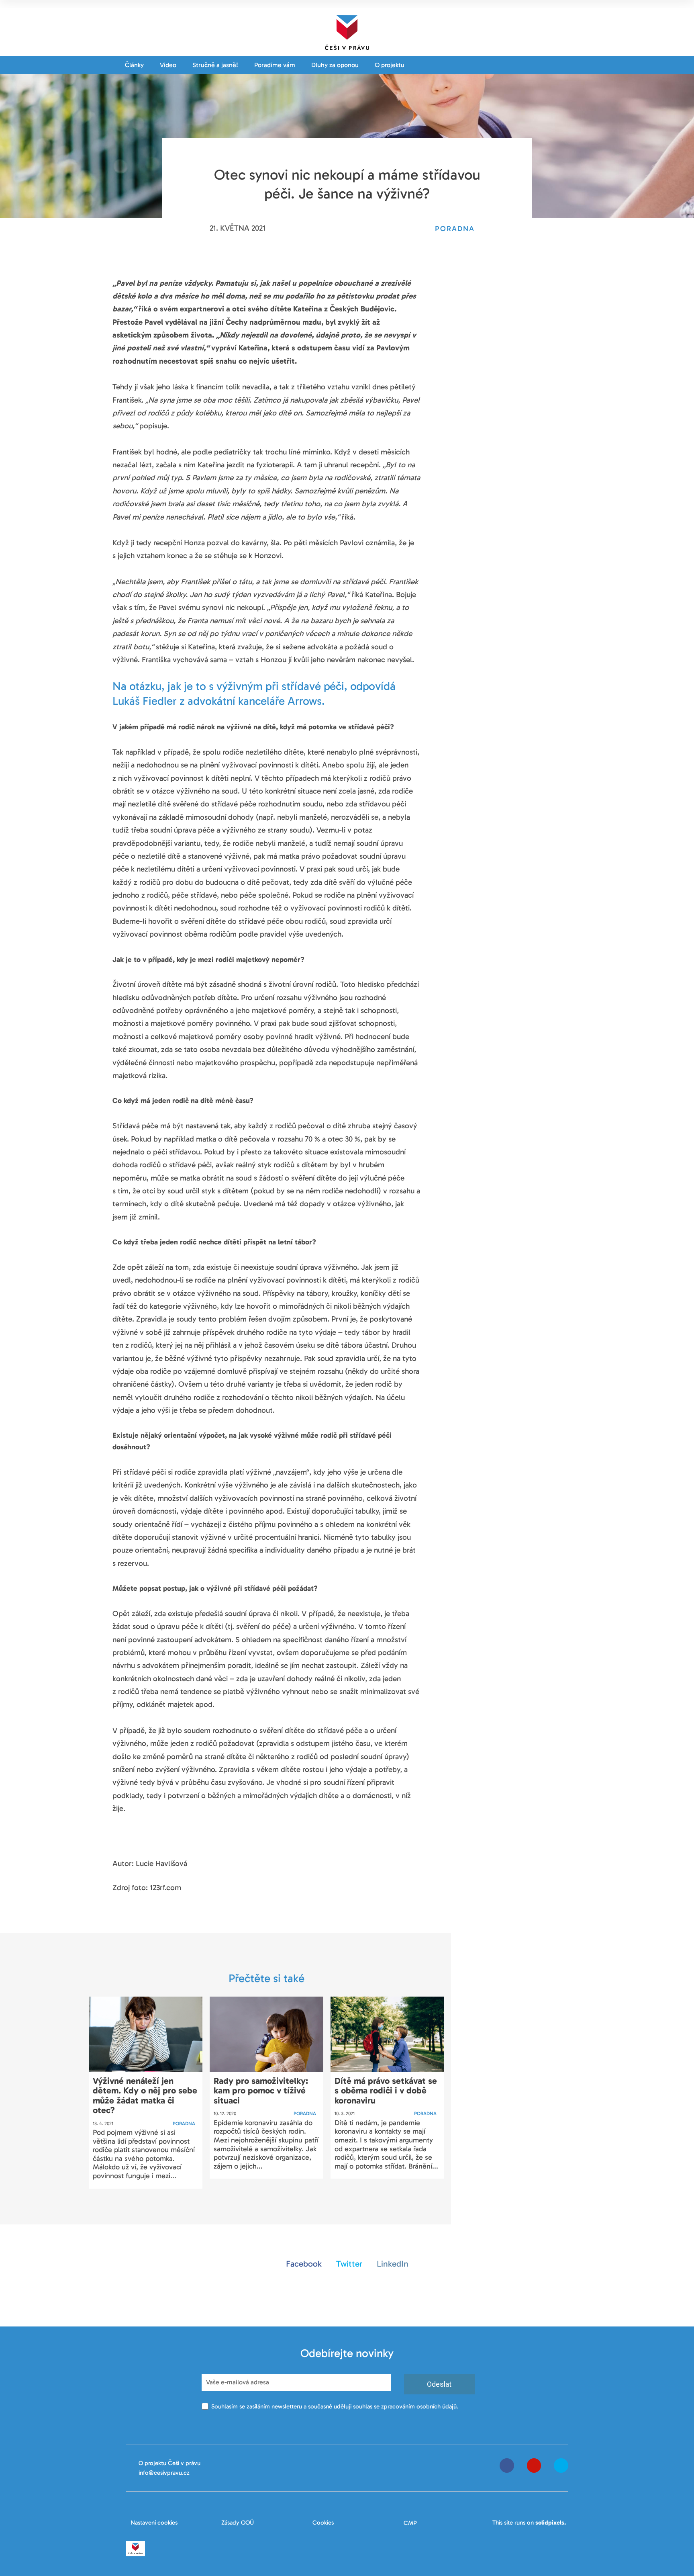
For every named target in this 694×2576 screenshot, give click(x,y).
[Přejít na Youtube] (534, 2466)
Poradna (184, 2124)
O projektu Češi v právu (169, 2463)
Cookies (323, 2523)
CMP (410, 2523)
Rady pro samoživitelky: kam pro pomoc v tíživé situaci (261, 2090)
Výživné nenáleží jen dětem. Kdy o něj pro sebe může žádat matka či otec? (145, 2095)
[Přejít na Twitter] (561, 2466)
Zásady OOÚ (238, 2523)
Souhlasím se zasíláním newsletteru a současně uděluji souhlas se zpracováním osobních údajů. (335, 2406)
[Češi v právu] (347, 31)
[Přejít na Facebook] (507, 2466)
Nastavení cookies (154, 2523)
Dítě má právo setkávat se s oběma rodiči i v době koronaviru (386, 2090)
